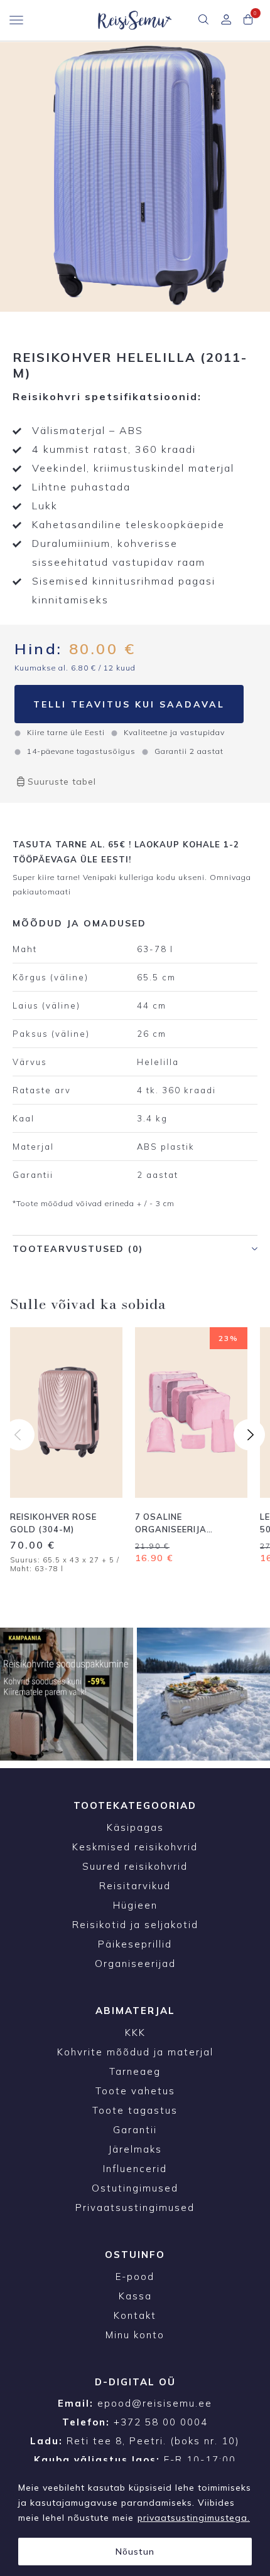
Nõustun (135, 2552)
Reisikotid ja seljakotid (135, 1925)
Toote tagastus (135, 2110)
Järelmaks (135, 2149)
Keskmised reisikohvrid (135, 1847)
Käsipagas (135, 1827)
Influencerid (135, 2169)
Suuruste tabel (62, 782)
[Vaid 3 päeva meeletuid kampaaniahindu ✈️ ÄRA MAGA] (67, 1694)
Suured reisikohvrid (135, 1866)
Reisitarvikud (135, 1886)
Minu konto (135, 2335)
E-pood (135, 2277)
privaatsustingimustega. (194, 2518)
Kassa (135, 2296)
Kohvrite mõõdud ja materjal (135, 2052)
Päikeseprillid (135, 1944)
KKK (135, 2033)
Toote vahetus (135, 2091)
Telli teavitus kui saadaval (129, 704)
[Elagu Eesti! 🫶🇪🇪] (203, 1694)
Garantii (135, 2130)
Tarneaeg (135, 2071)
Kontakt (135, 2315)
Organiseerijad (135, 1964)
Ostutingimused (135, 2188)
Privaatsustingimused (135, 2208)
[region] (135, 2519)
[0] (248, 21)
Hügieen (135, 1905)
